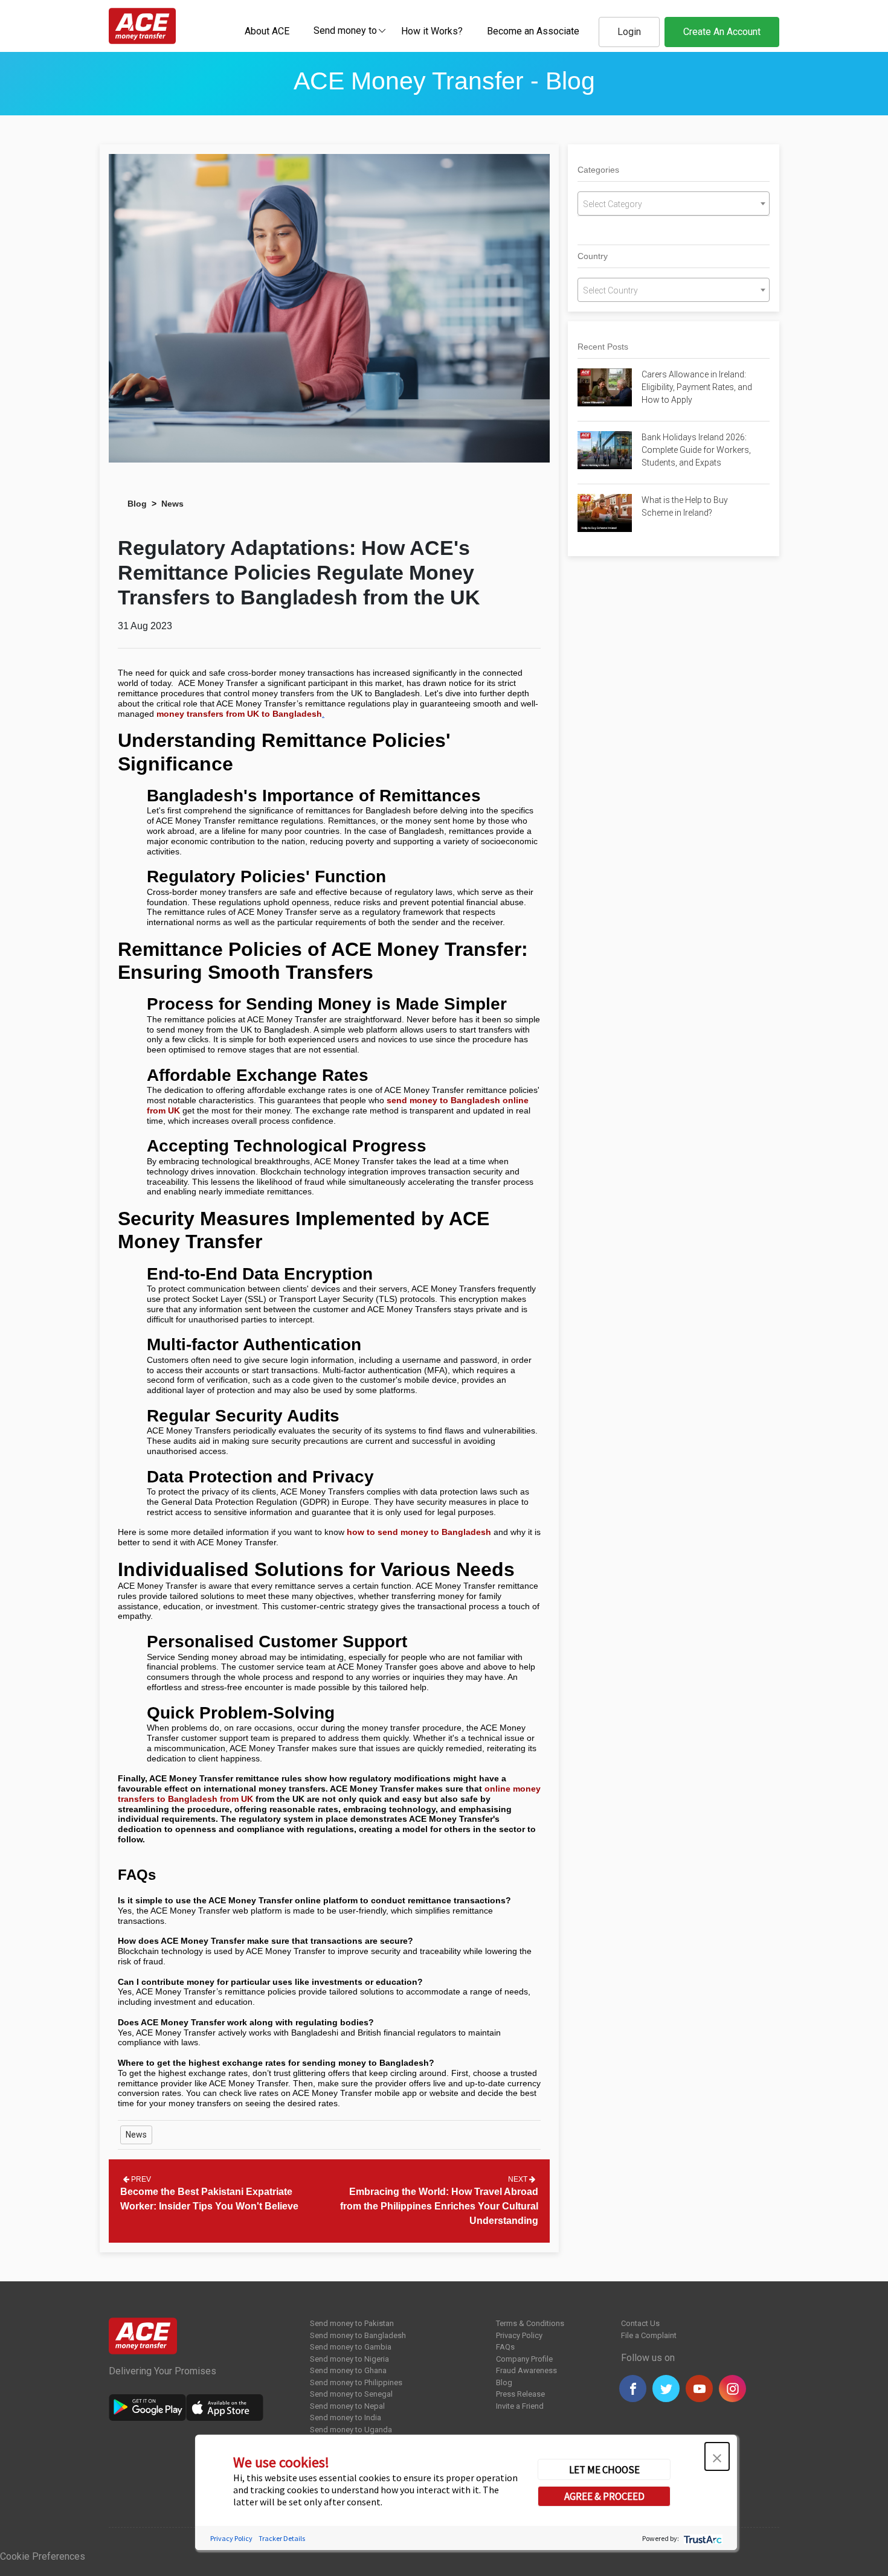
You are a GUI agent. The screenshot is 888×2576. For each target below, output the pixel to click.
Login (629, 32)
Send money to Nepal (347, 2406)
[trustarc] (702, 2538)
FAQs (505, 2347)
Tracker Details (282, 2538)
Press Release (520, 2394)
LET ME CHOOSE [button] (604, 2470)
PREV (140, 2179)
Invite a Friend (520, 2406)
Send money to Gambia (351, 2347)
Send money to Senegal (351, 2394)
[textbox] (345, 30)
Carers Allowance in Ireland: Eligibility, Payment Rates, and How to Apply (697, 387)
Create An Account (722, 32)
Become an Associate (533, 31)
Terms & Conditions (530, 2323)
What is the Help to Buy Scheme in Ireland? (685, 506)
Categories (598, 170)
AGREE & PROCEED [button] (604, 2496)
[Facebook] (633, 2389)
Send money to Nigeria (349, 2359)
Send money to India (346, 2417)
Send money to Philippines (356, 2382)
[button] (717, 2456)
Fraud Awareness (526, 2370)
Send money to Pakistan (352, 2323)
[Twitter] (666, 2389)
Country (593, 256)
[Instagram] (732, 2389)
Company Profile (524, 2359)
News (172, 504)
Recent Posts (603, 347)
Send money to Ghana (348, 2370)
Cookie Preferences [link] (43, 2556)
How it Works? (432, 31)
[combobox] (345, 30)
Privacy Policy (519, 2335)
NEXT (519, 2179)
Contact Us (640, 2323)
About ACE (267, 31)
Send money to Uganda (351, 2430)
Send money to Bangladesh (358, 2335)
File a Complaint (649, 2335)
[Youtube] (699, 2389)
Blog (137, 504)
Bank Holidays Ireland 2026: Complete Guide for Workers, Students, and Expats (696, 450)
